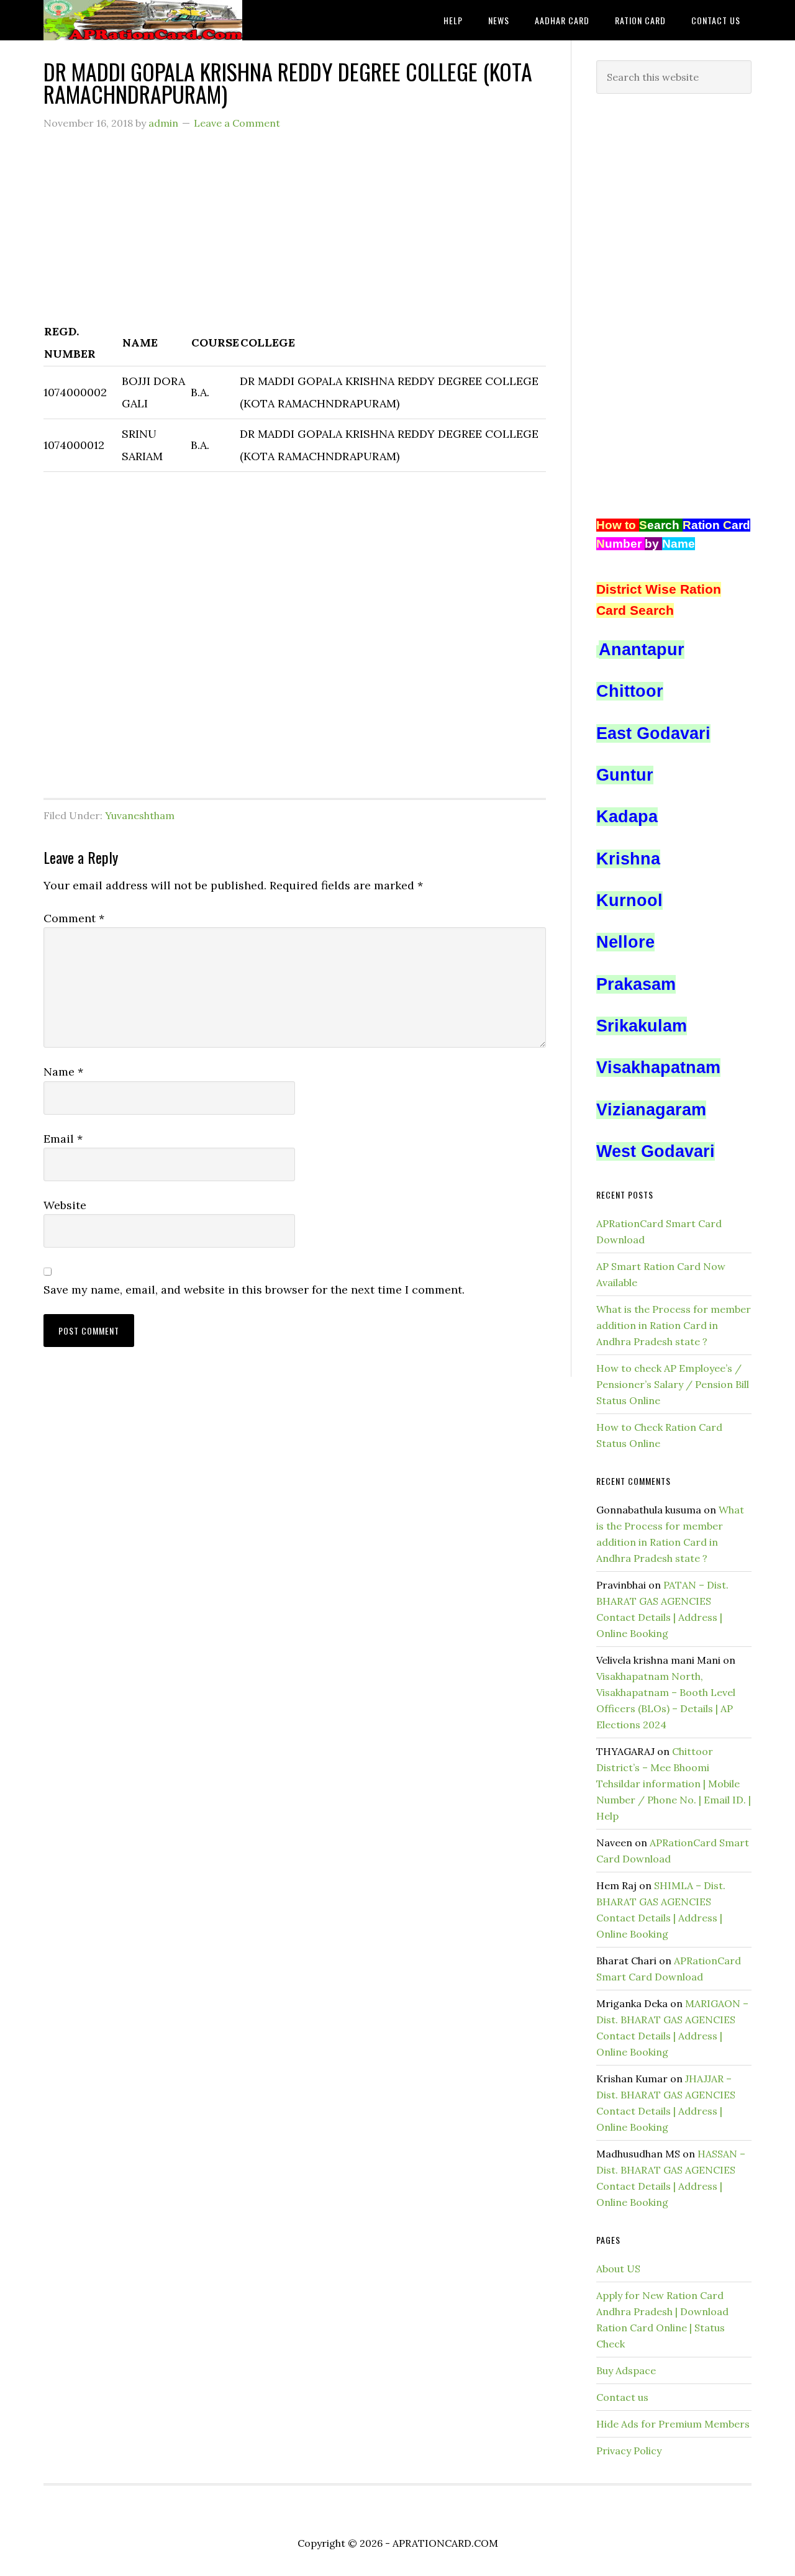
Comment (74, 918)
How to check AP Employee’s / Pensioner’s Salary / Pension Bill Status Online (673, 1384)
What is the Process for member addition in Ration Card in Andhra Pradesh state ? (674, 1325)
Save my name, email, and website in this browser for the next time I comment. (254, 1290)
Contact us (622, 2397)
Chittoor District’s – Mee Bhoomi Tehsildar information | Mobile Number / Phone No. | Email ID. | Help (674, 1784)
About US (618, 2269)
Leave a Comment (237, 123)
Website (65, 1205)
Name (63, 1072)
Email (63, 1139)
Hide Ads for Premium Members (673, 2424)
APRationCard (143, 20)
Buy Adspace (626, 2370)
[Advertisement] (295, 233)
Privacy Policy (629, 2451)
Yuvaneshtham (140, 815)
